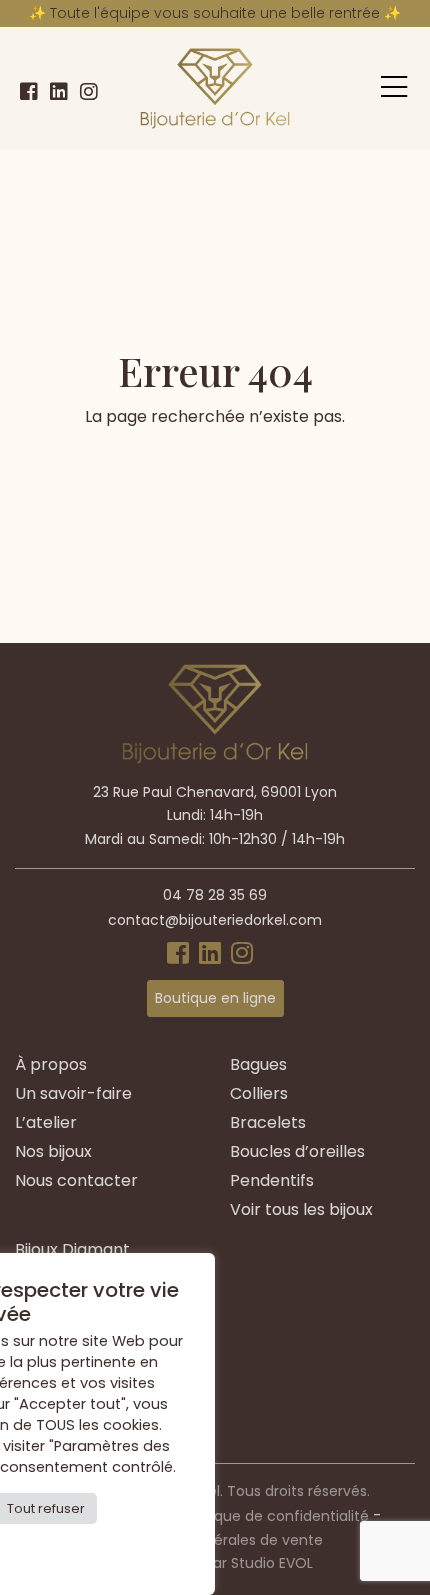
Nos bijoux (53, 1151)
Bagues (258, 1064)
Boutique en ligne (215, 998)
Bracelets (268, 1122)
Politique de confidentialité (275, 1516)
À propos (51, 1064)
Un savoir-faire (73, 1093)
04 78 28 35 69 (215, 895)
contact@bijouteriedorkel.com (215, 920)
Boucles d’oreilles (297, 1151)
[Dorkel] (215, 88)
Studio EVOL (272, 1563)
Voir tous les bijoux (301, 1209)
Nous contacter (76, 1180)
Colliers (259, 1093)
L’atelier (46, 1122)
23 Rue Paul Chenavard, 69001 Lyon (215, 792)
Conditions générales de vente (215, 1540)
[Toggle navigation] (394, 87)
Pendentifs (272, 1180)
